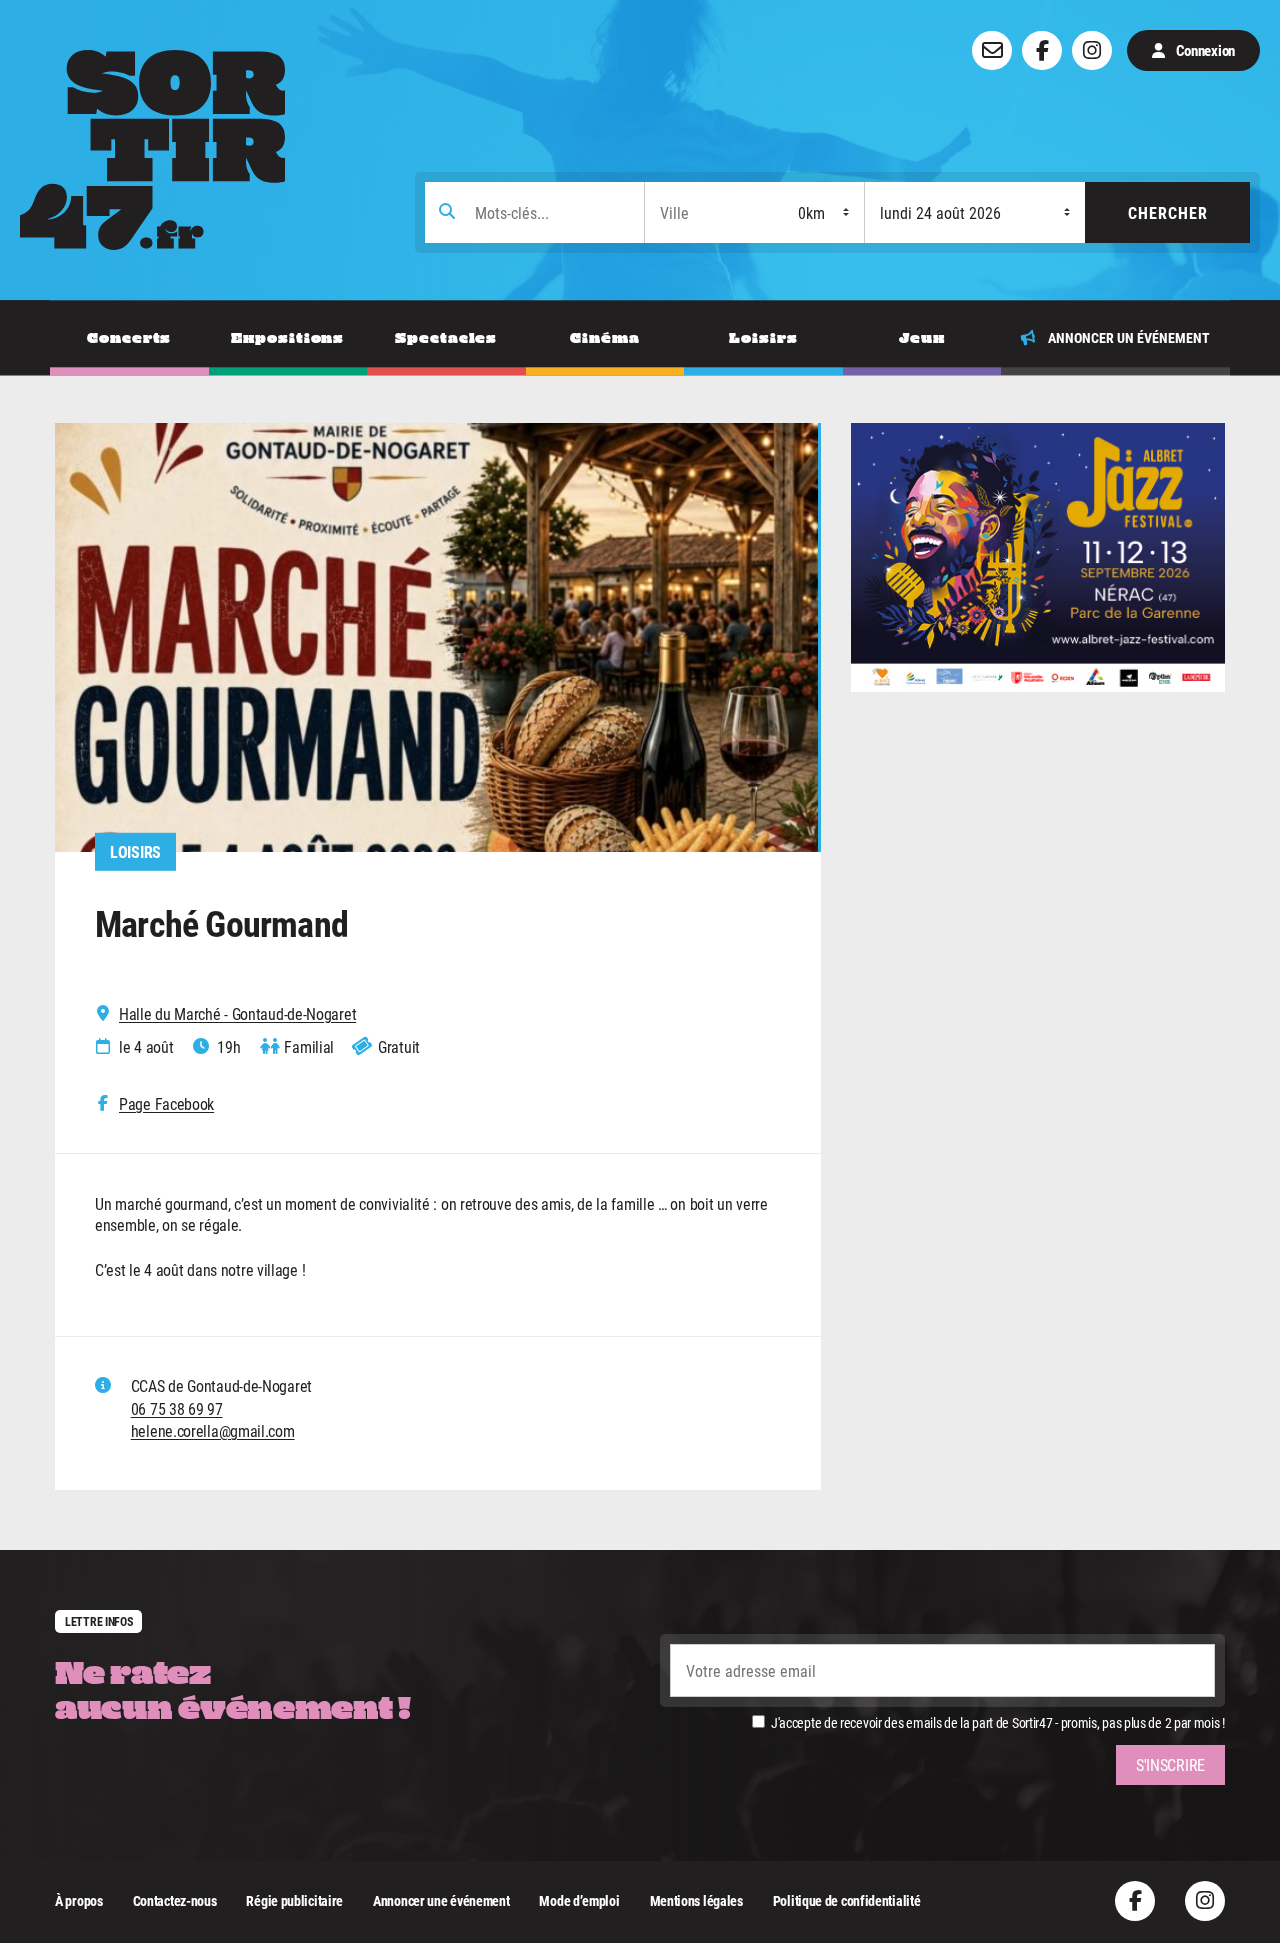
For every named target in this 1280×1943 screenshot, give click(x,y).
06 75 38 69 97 (177, 1408)
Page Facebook (166, 1104)
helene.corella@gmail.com (213, 1430)
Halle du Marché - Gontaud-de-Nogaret (237, 1014)
